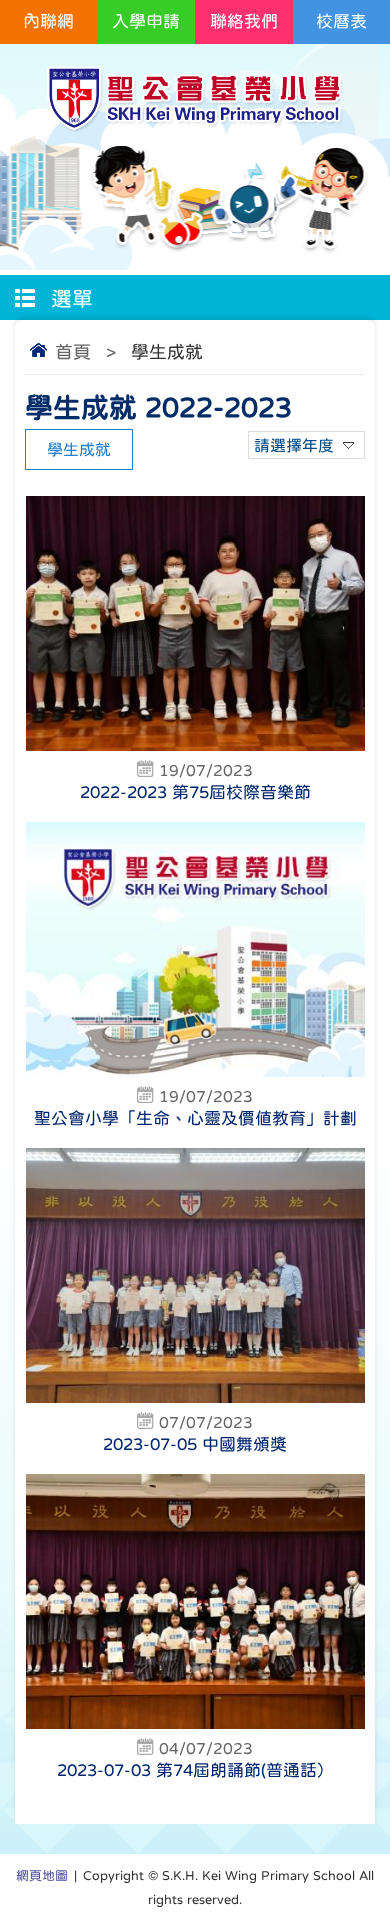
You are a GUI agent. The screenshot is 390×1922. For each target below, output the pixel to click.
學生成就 (79, 449)
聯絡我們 (244, 21)
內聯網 (48, 21)
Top (384, 1877)
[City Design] (195, 126)
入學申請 (146, 21)
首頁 (73, 352)
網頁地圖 (42, 1875)
